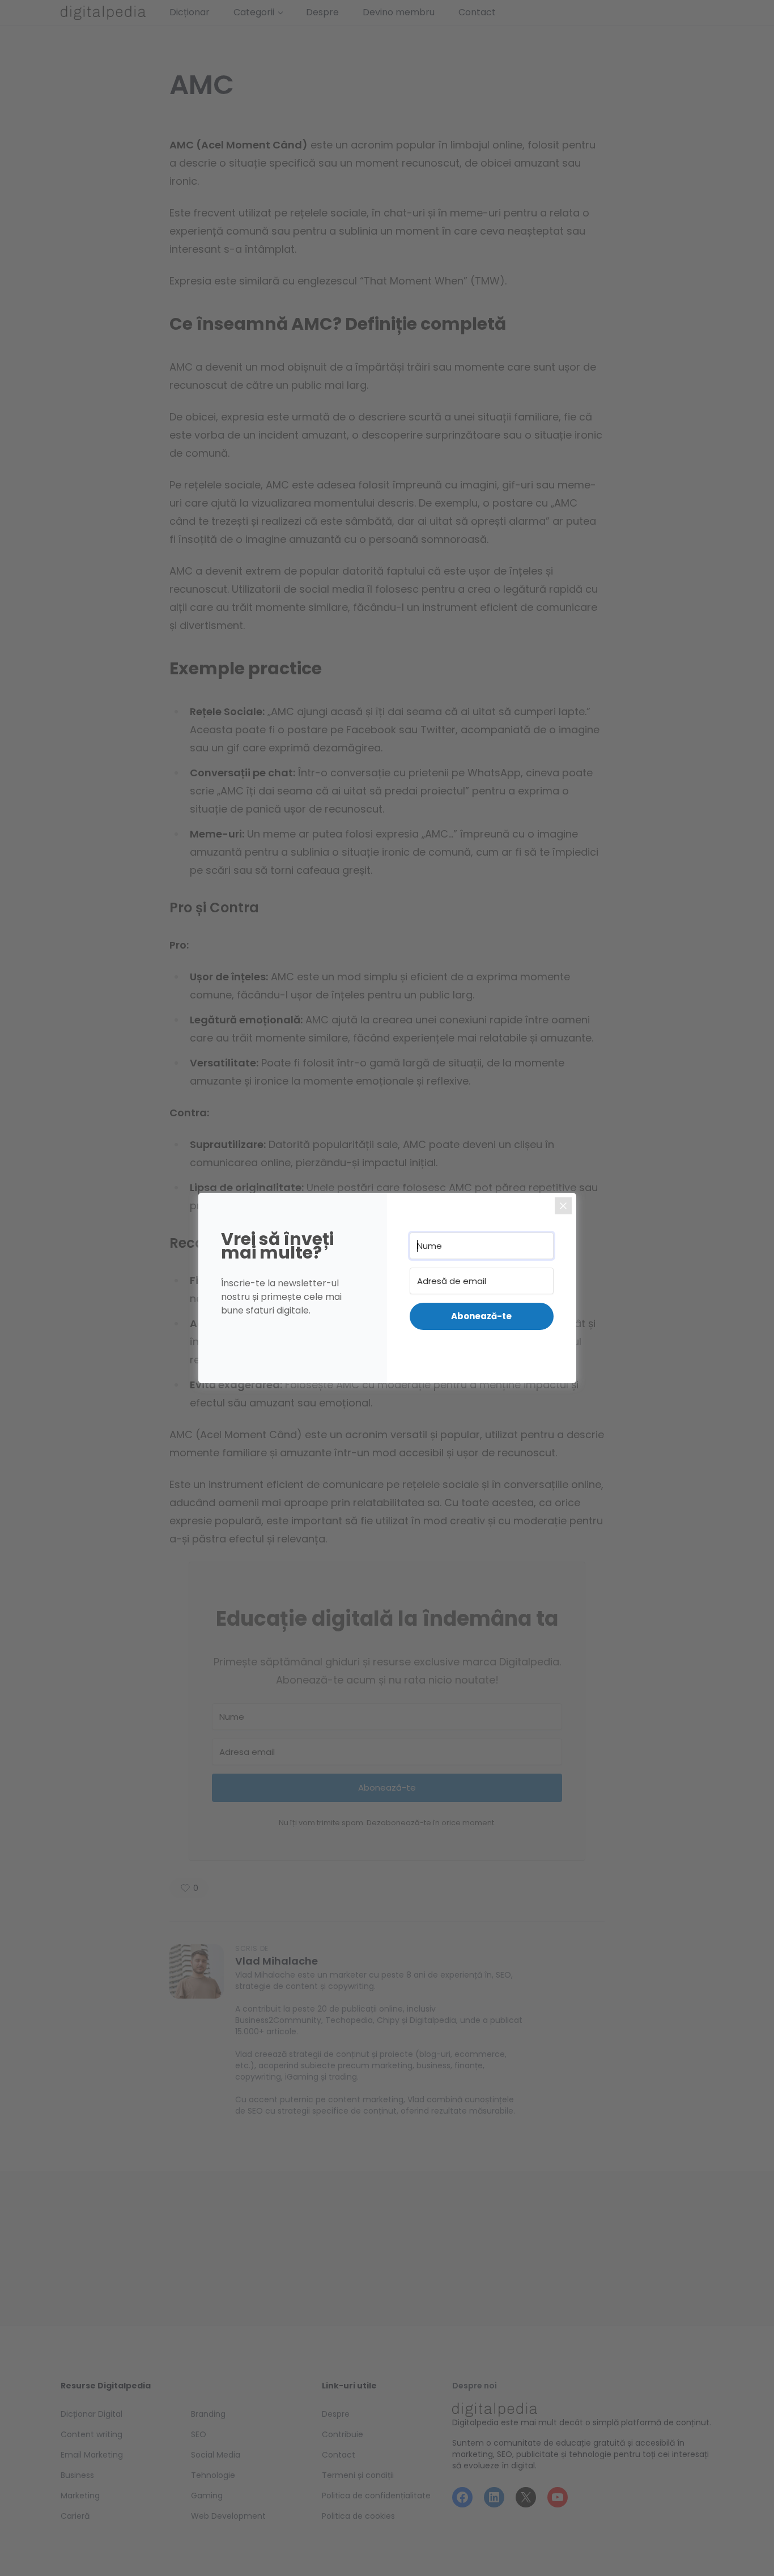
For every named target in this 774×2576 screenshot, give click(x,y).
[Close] (563, 1206)
